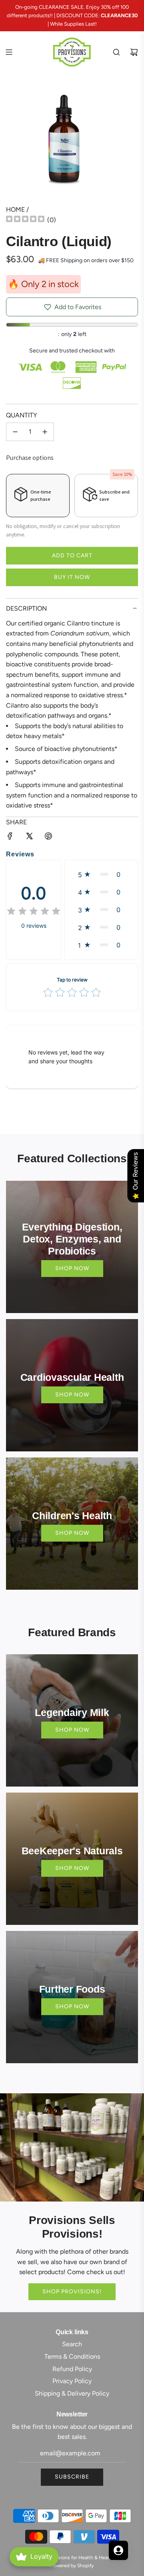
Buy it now (72, 577)
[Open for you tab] (118, 2550)
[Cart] (134, 52)
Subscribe (72, 2477)
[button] (101, 874)
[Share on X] (29, 838)
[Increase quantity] (45, 432)
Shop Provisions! (72, 2292)
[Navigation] (9, 52)
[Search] (116, 52)
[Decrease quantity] (15, 432)
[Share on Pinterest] (48, 838)
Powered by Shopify (72, 2566)
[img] (25, 220)
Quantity (22, 415)
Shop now (72, 1268)
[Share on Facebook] (10, 838)
